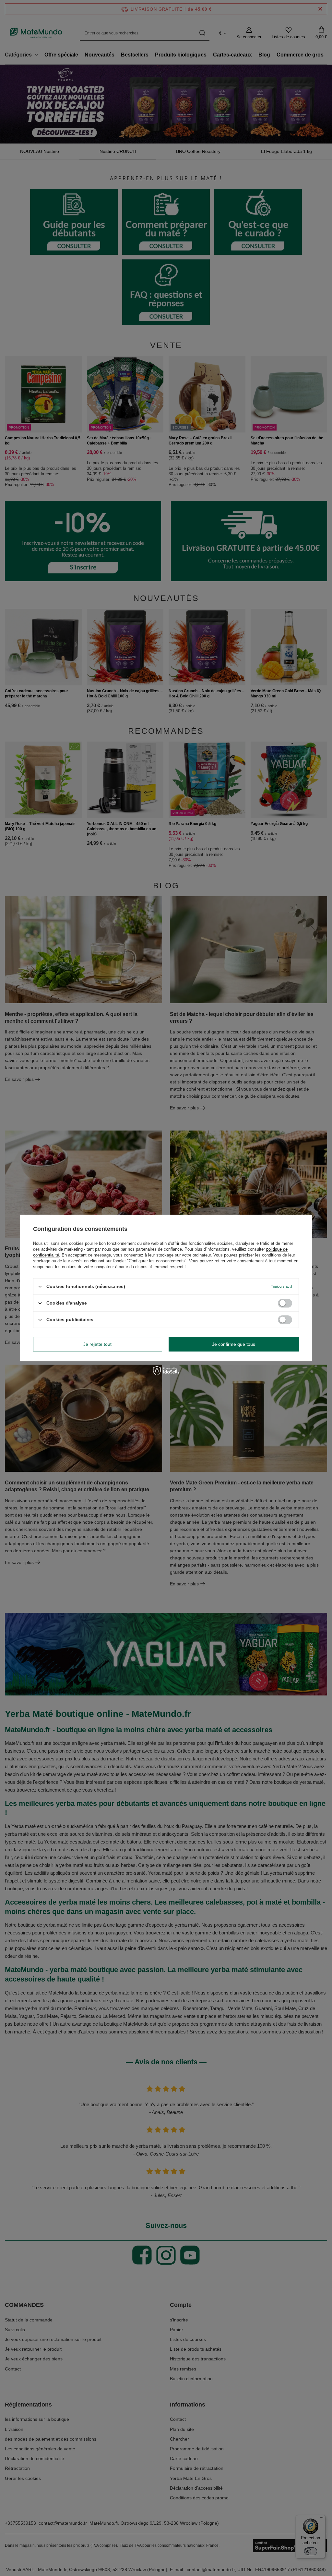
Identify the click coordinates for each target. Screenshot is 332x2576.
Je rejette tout (97, 1344)
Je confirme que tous (234, 1344)
